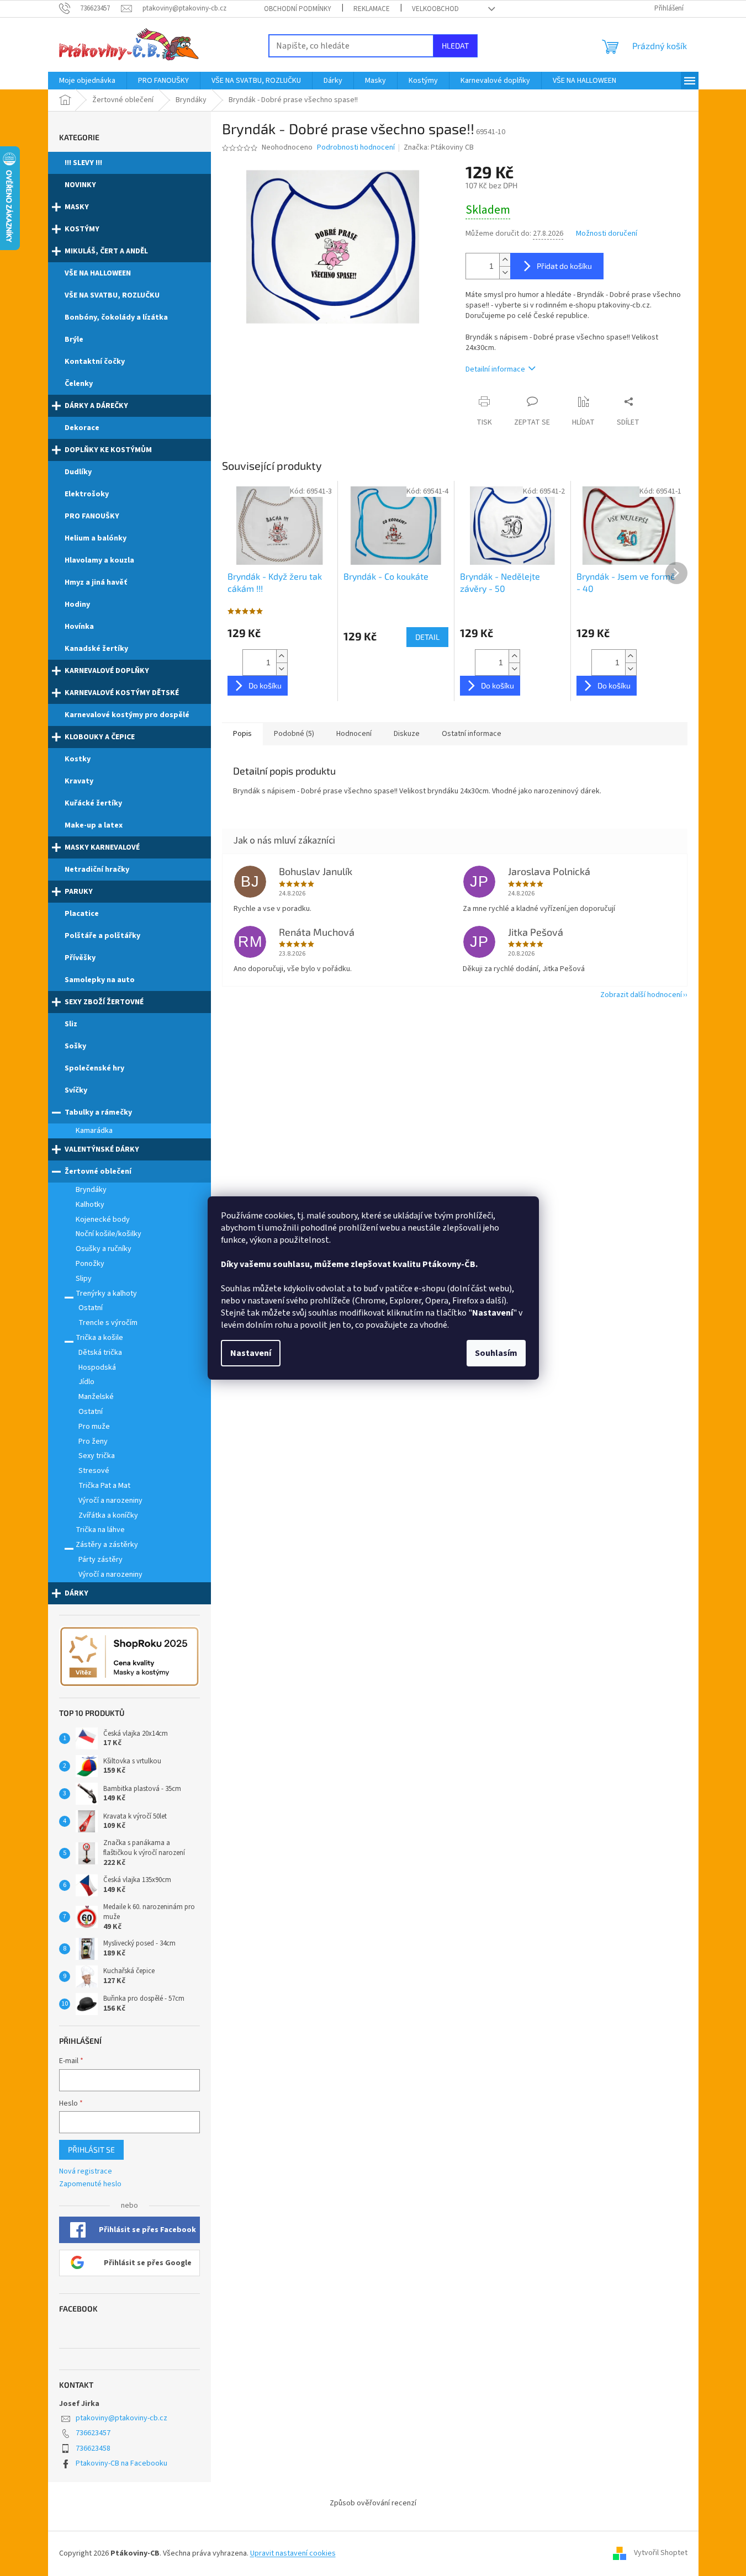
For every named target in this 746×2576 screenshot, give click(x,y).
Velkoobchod (435, 9)
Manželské (96, 1397)
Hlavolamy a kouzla (99, 560)
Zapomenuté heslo (90, 2184)
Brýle (74, 340)
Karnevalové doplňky (107, 671)
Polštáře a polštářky (102, 936)
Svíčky (76, 1090)
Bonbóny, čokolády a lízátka (116, 317)
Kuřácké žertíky (93, 803)
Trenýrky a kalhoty (106, 1294)
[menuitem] (87, 81)
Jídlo (86, 1382)
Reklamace (372, 9)
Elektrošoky (87, 494)
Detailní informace (495, 369)
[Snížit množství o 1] (505, 272)
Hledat (455, 46)
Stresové (94, 1471)
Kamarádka (94, 1131)
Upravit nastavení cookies (293, 2553)
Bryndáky (91, 1190)
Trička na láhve (100, 1530)
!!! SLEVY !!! (83, 163)
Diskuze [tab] (407, 734)
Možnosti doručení (607, 234)
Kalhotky (90, 1205)
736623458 (93, 2448)
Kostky (78, 759)
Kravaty (79, 781)
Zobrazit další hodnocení (641, 995)
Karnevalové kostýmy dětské (122, 693)
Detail (427, 637)
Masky (77, 207)
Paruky (79, 892)
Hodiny (77, 605)
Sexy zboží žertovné (104, 1002)
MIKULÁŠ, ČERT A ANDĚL (106, 251)
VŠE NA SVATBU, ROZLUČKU (112, 295)
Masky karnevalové (102, 847)
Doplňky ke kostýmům (108, 450)
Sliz (71, 1024)
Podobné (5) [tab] (294, 734)
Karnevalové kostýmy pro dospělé (127, 715)
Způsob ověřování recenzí (373, 2503)
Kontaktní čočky (95, 362)
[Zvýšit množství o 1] (505, 260)
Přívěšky (80, 958)
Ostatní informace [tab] (472, 734)
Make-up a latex (94, 825)
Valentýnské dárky (102, 1149)
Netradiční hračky (97, 870)
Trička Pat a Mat (104, 1486)
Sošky (75, 1046)
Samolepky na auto (100, 980)
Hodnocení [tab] (354, 734)
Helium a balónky (96, 538)
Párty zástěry (100, 1560)
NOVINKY (80, 185)
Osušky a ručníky (104, 1249)
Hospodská (97, 1367)
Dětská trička (100, 1353)
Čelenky (79, 384)
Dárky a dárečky (96, 406)
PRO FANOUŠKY (92, 516)
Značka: (439, 147)
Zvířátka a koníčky (108, 1515)
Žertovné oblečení (98, 1172)
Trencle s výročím (108, 1323)
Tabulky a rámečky (98, 1112)
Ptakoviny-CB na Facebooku (121, 2463)
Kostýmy (82, 229)
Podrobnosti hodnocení (356, 148)
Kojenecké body (103, 1220)
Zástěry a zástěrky (107, 1545)
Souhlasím (496, 1353)
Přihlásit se (91, 2150)
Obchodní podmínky (298, 9)
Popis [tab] (242, 734)
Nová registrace (86, 2172)
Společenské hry (94, 1068)
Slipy (84, 1279)
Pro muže (94, 1427)
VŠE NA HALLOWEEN (98, 273)
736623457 (93, 2433)
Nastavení (251, 1353)
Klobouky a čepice (100, 737)
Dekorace (82, 428)
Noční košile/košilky (109, 1234)
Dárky (76, 1593)
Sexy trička (97, 1456)
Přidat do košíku (564, 266)
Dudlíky (78, 472)
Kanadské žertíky (96, 649)
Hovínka (79, 627)
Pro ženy (93, 1441)
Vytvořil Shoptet (661, 2553)
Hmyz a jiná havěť (96, 582)
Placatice (82, 914)
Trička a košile (99, 1338)
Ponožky (90, 1264)
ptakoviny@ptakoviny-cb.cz (121, 2418)
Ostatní (91, 1308)
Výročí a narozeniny (110, 1501)
